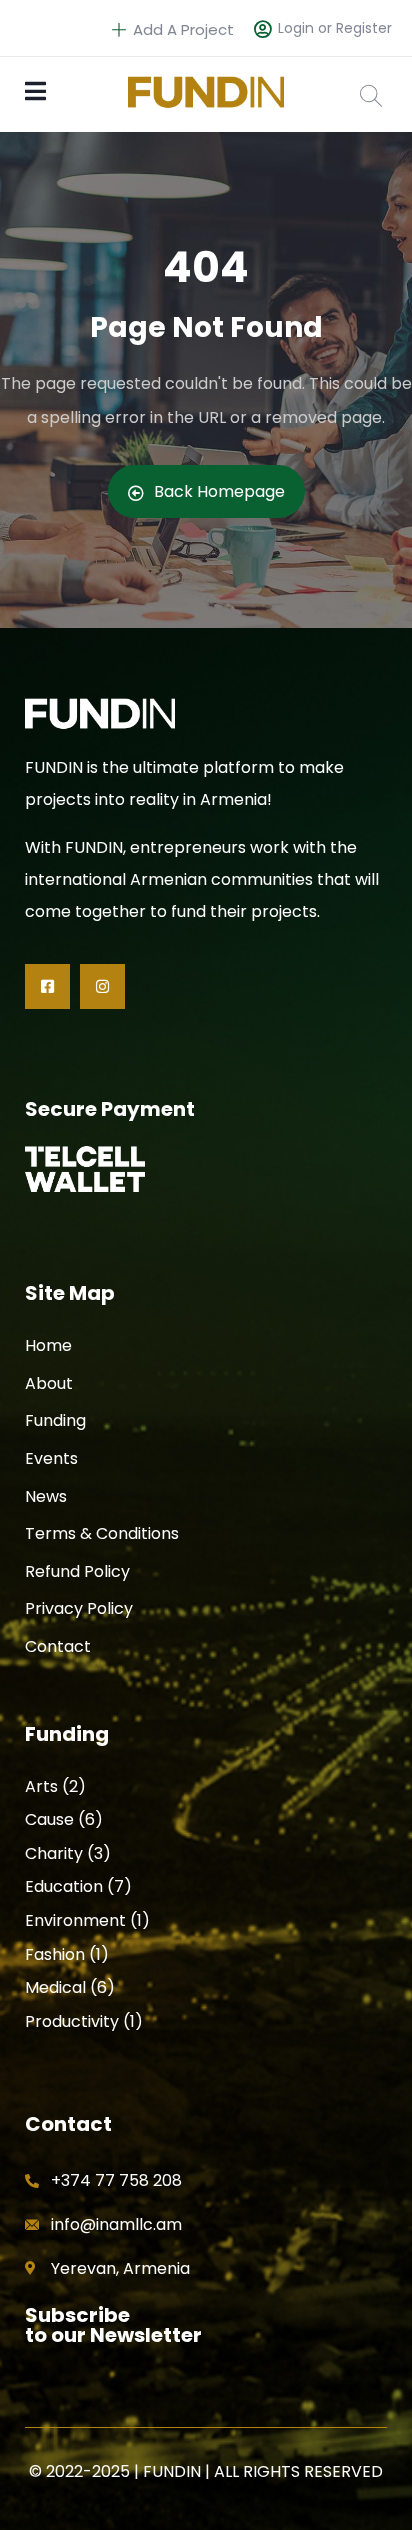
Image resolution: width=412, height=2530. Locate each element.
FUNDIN (172, 2471)
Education (64, 1886)
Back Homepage (219, 491)
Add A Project (181, 29)
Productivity (72, 2021)
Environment (75, 1920)
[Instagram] (102, 986)
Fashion (55, 1954)
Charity (54, 1853)
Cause (49, 1819)
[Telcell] (85, 1169)
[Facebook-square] (47, 986)
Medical (55, 1987)
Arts (41, 1786)
